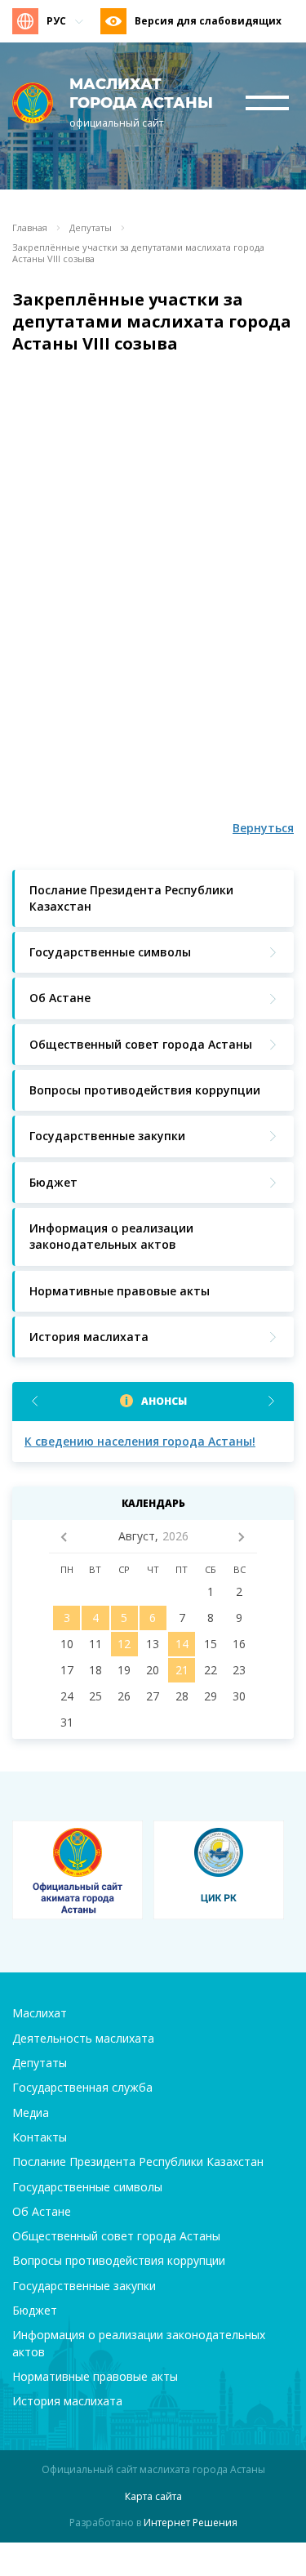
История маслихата (67, 2401)
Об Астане (42, 2211)
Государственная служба (82, 2087)
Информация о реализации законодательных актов (139, 2343)
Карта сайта (153, 2496)
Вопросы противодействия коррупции (119, 2260)
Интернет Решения (191, 2523)
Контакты (40, 2137)
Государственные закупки (84, 2286)
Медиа (31, 2112)
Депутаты (91, 228)
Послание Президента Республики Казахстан (138, 2162)
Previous (35, 1401)
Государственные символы (87, 2187)
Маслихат (40, 2013)
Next (271, 1401)
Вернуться (263, 828)
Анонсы (164, 1401)
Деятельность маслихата (83, 2038)
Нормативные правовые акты (95, 2376)
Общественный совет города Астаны (116, 2236)
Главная (30, 228)
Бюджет (35, 2310)
